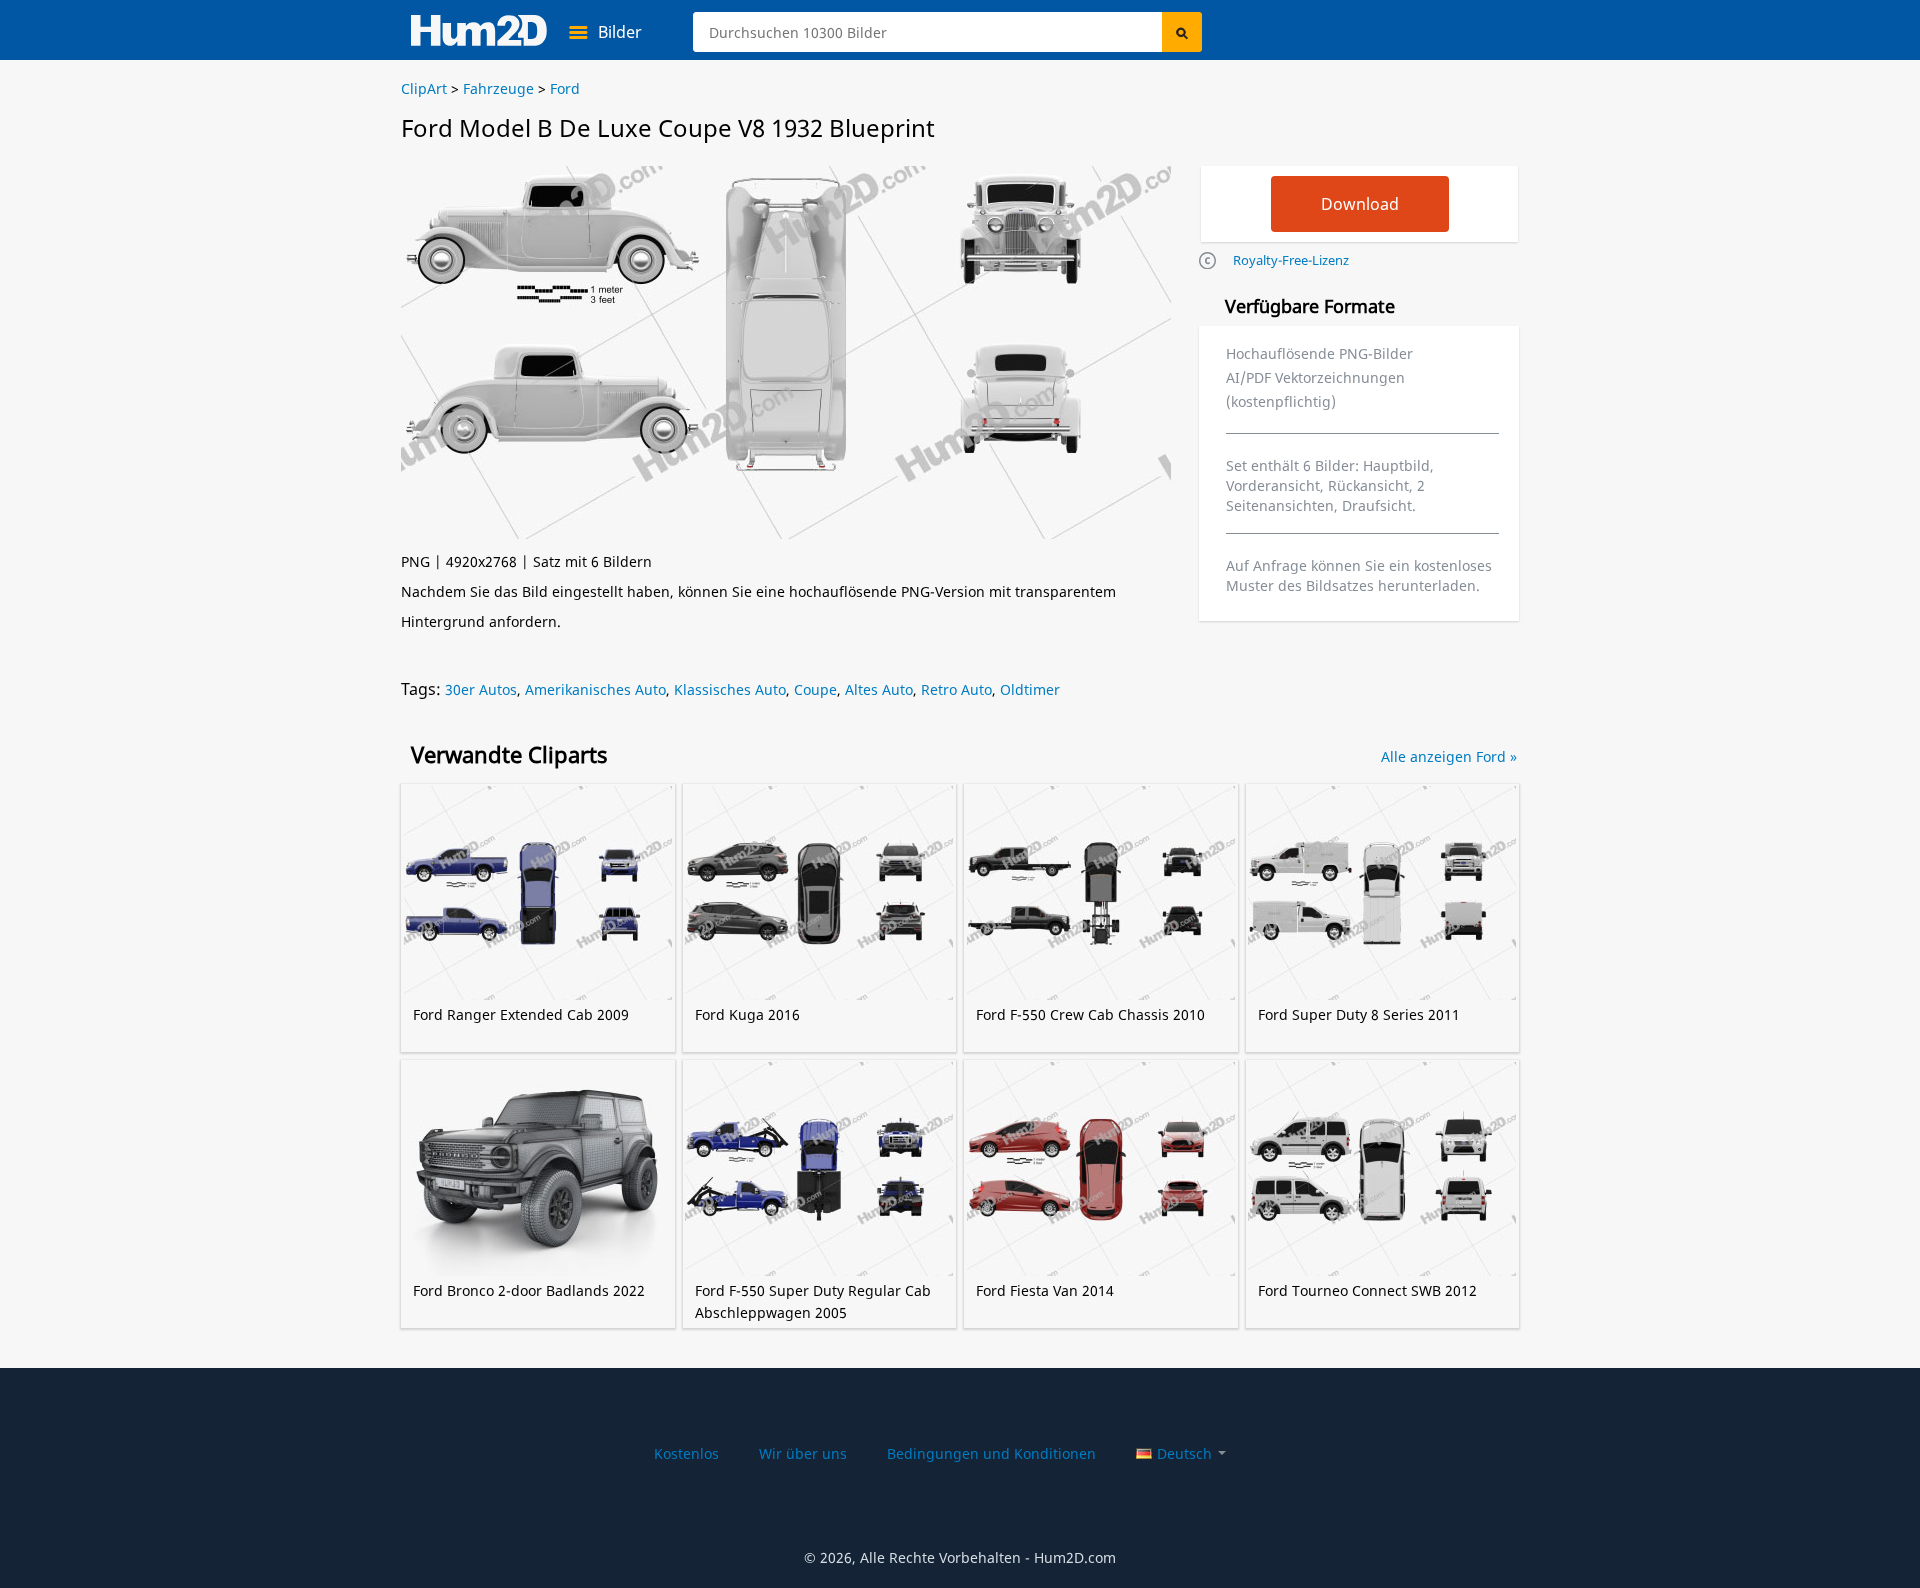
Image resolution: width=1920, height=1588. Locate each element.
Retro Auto (956, 689)
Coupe (815, 689)
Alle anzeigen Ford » (1449, 756)
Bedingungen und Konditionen (991, 1453)
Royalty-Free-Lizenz (1291, 260)
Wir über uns (803, 1453)
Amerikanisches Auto (595, 689)
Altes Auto (879, 689)
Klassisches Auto (730, 689)
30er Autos (481, 689)
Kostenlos (686, 1453)
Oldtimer (1030, 689)
